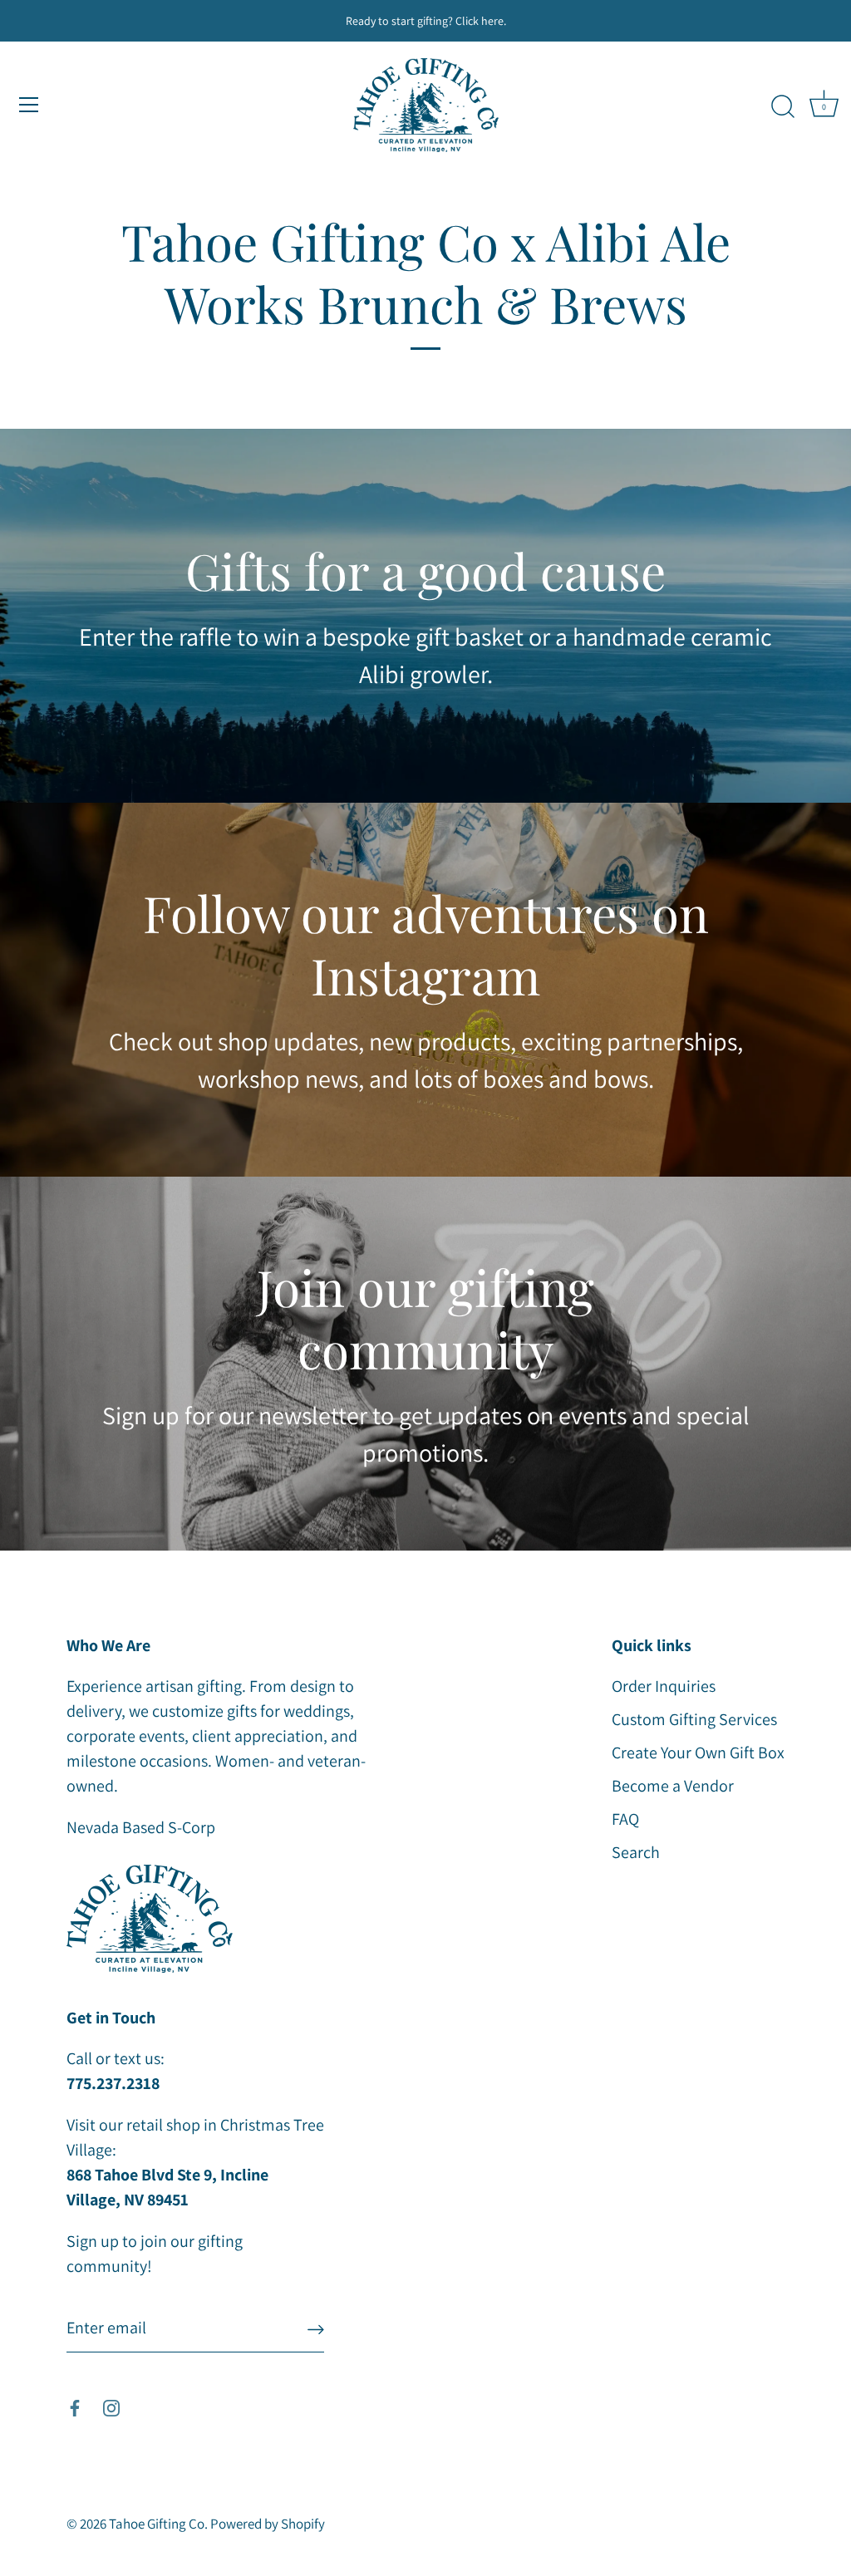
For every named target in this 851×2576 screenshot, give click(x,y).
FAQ (625, 1819)
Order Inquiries (664, 1686)
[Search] (783, 107)
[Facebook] (75, 2406)
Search (636, 1852)
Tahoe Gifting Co (157, 2524)
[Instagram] (111, 2406)
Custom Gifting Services (694, 1719)
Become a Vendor (673, 1786)
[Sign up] (316, 2328)
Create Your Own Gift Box (698, 1753)
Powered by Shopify (268, 2524)
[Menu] (29, 105)
